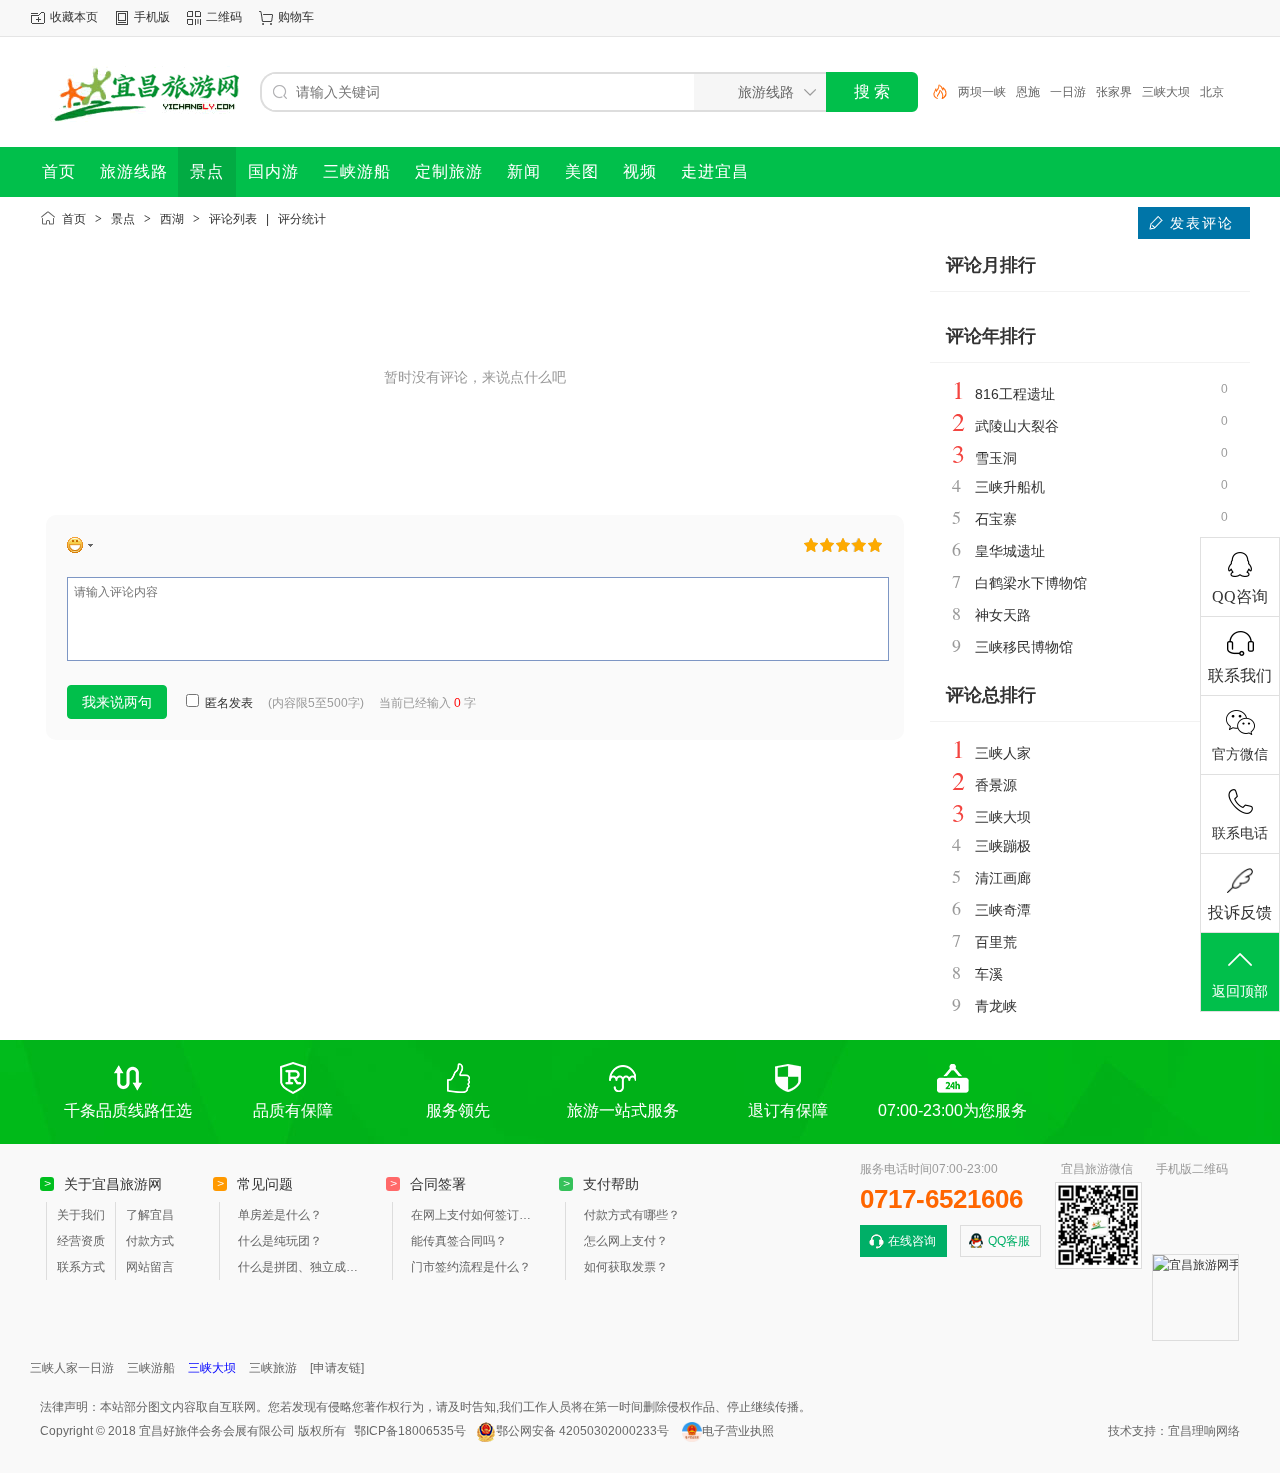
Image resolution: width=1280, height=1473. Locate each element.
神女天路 (1003, 615)
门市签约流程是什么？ (471, 1267)
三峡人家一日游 (72, 1368)
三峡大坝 (1166, 92)
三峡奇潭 (1003, 910)
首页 (74, 219)
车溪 (989, 974)
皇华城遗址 (1010, 551)
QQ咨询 (1240, 596)
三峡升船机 (1010, 487)
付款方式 (150, 1241)
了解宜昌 (150, 1215)
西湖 (172, 219)
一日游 (1068, 92)
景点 (123, 219)
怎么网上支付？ (626, 1241)
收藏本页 (74, 17)
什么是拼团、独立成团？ (302, 1267)
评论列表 (233, 219)
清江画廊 (1003, 878)
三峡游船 (151, 1368)
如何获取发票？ (626, 1267)
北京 (1212, 92)
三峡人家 (1003, 753)
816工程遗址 (1015, 394)
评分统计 (302, 219)
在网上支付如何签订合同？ (475, 1215)
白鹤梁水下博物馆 (1031, 583)
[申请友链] (337, 1368)
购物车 (296, 17)
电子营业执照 (738, 1431)
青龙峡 (996, 1006)
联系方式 (81, 1267)
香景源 (996, 785)
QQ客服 (1009, 1241)
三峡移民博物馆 (1024, 647)
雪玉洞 (996, 458)
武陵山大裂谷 (1017, 426)
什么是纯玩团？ (280, 1241)
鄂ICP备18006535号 (410, 1431)
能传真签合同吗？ (459, 1241)
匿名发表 (227, 703)
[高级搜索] (933, 92)
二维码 (224, 17)
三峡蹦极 (1003, 846)
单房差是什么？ (280, 1215)
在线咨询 (912, 1241)
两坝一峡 (982, 92)
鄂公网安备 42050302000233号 (582, 1431)
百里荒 (996, 942)
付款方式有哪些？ (632, 1215)
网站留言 (150, 1267)
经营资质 (81, 1241)
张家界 (1114, 92)
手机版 (152, 17)
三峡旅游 (273, 1368)
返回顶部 (1240, 991)
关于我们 (81, 1215)
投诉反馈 (1240, 912)
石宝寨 (996, 519)
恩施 (1028, 92)
